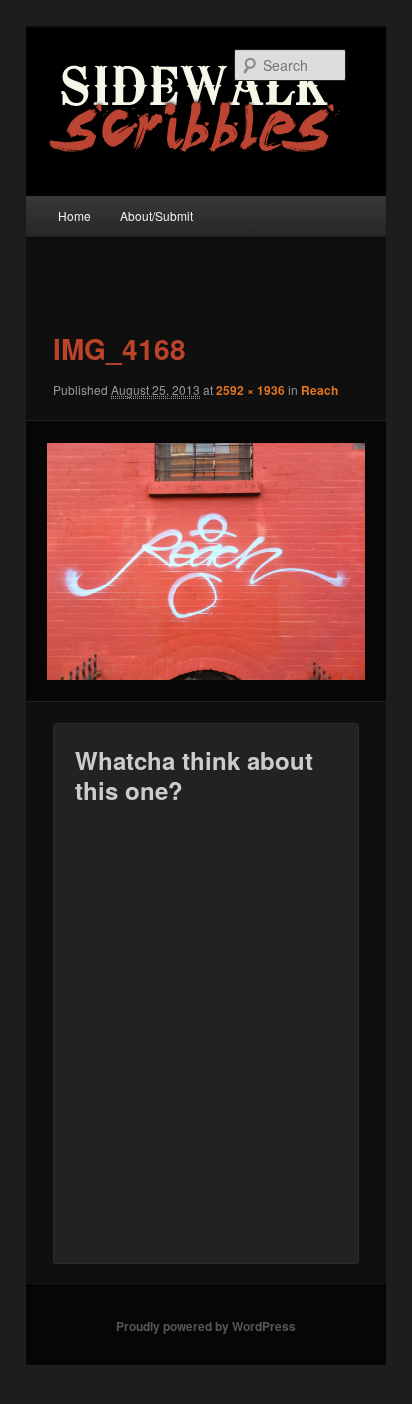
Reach (319, 390)
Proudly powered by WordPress (206, 1326)
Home (74, 215)
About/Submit (156, 215)
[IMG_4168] (205, 561)
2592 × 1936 (250, 390)
